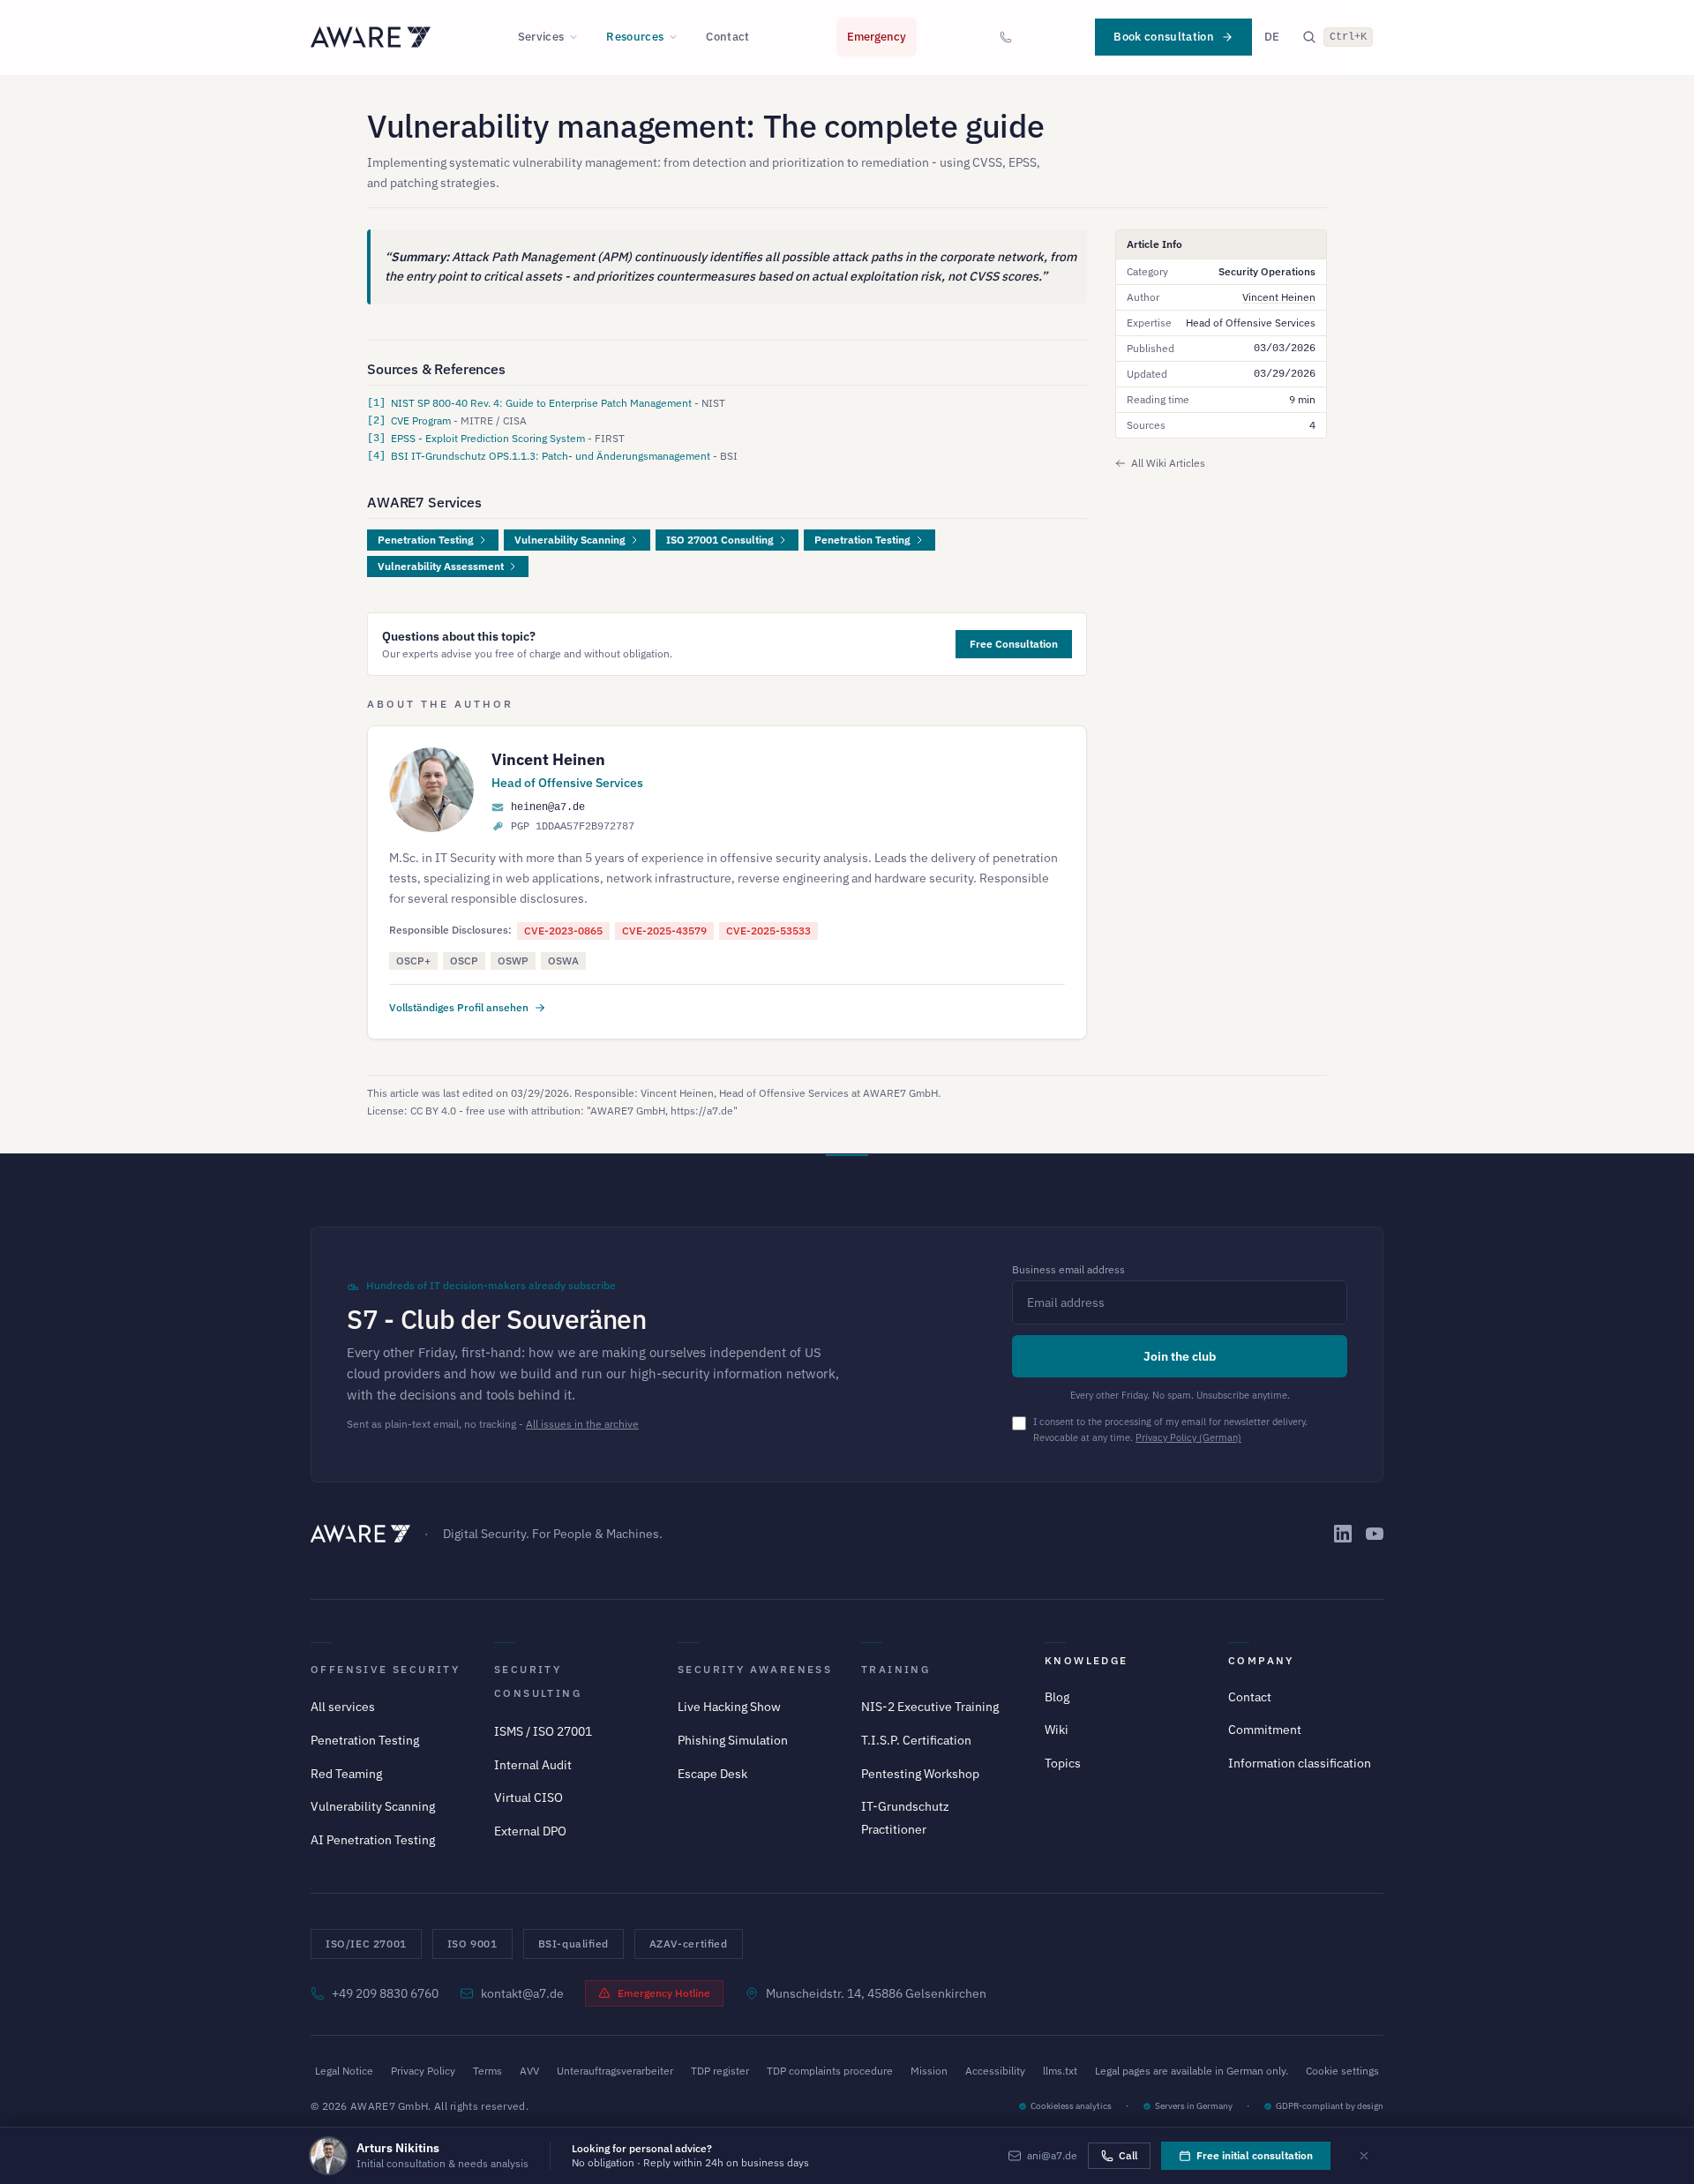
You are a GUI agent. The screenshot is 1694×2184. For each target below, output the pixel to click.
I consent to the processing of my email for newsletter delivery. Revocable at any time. (1170, 1430)
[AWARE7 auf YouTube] (1375, 1534)
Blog (1057, 1697)
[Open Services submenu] (579, 37)
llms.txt (1060, 2071)
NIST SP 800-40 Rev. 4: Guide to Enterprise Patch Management (543, 403)
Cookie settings (1342, 2071)
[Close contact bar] (1364, 2156)
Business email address (1068, 1269)
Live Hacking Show (729, 1707)
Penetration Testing (426, 540)
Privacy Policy (423, 2071)
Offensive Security (385, 1669)
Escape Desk (712, 1774)
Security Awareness (755, 1669)
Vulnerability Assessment (441, 566)
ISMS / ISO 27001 (543, 1731)
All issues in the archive (582, 1424)
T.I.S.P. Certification (916, 1740)
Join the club (1180, 1356)
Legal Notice (344, 2071)
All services (343, 1707)
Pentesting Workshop (920, 1774)
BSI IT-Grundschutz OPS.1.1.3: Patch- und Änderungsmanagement (552, 456)
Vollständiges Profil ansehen (459, 1007)
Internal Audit (533, 1765)
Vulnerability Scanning (570, 540)
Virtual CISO (528, 1797)
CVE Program (422, 420)
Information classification (1300, 1763)
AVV (529, 2071)
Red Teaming (346, 1774)
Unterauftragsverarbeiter (615, 2071)
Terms (487, 2071)
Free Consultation (1014, 644)
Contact (727, 37)
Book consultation (1164, 37)
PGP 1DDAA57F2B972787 (573, 827)
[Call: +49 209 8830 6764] (1006, 37)
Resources (635, 37)
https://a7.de (702, 1111)
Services (541, 37)
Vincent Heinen (548, 759)
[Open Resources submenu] (678, 37)
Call (1128, 2155)
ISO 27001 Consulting (720, 540)
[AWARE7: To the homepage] (371, 37)
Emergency (877, 37)
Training (896, 1669)
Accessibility (995, 2071)
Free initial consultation (1255, 2155)
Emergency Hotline (664, 1993)
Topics (1063, 1763)
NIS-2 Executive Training (930, 1707)
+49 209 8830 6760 (385, 1993)
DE (1272, 37)
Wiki (1057, 1730)
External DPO (530, 1831)
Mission (929, 2071)
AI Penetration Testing (373, 1840)
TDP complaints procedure (830, 2071)
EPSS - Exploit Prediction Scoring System (489, 438)
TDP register (720, 2071)
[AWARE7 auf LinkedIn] (1343, 1534)
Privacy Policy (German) (1188, 1437)
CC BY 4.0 (433, 1111)
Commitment (1265, 1730)
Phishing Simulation (733, 1740)
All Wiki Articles (1168, 463)
